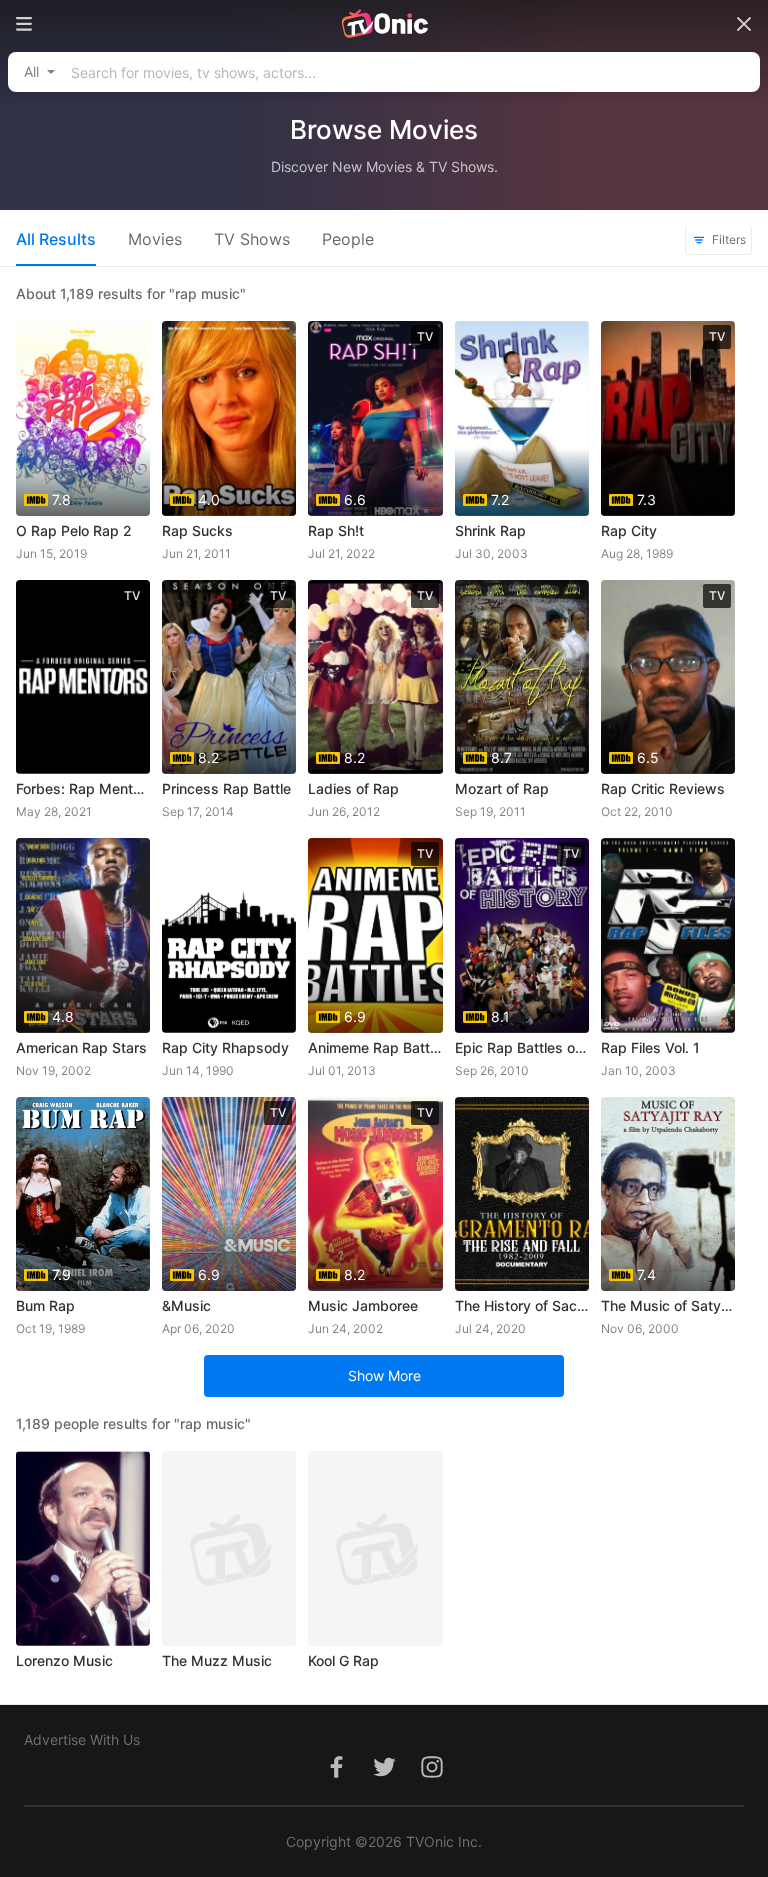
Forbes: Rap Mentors (83, 788)
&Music (186, 1305)
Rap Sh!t (336, 530)
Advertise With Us (82, 1739)
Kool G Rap (343, 1660)
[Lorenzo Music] (83, 1548)
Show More (384, 1375)
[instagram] (432, 1777)
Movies (155, 239)
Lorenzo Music (64, 1660)
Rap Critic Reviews (663, 788)
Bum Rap (45, 1305)
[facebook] (336, 1777)
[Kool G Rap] (375, 1548)
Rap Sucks (197, 530)
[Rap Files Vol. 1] (668, 935)
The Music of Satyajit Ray (668, 1305)
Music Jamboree (363, 1305)
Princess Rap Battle (226, 788)
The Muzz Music (217, 1660)
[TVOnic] (384, 24)
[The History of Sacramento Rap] (522, 1194)
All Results (56, 239)
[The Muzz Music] (229, 1548)
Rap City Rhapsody (225, 1047)
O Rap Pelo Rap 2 (74, 530)
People (348, 239)
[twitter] (384, 1777)
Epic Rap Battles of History (522, 1047)
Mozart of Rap (502, 788)
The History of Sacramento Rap (522, 1305)
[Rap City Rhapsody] (229, 935)
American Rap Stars (81, 1047)
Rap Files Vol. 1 (650, 1047)
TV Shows (252, 239)
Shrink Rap (490, 530)
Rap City (629, 530)
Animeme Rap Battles (375, 1047)
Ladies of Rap (353, 788)
